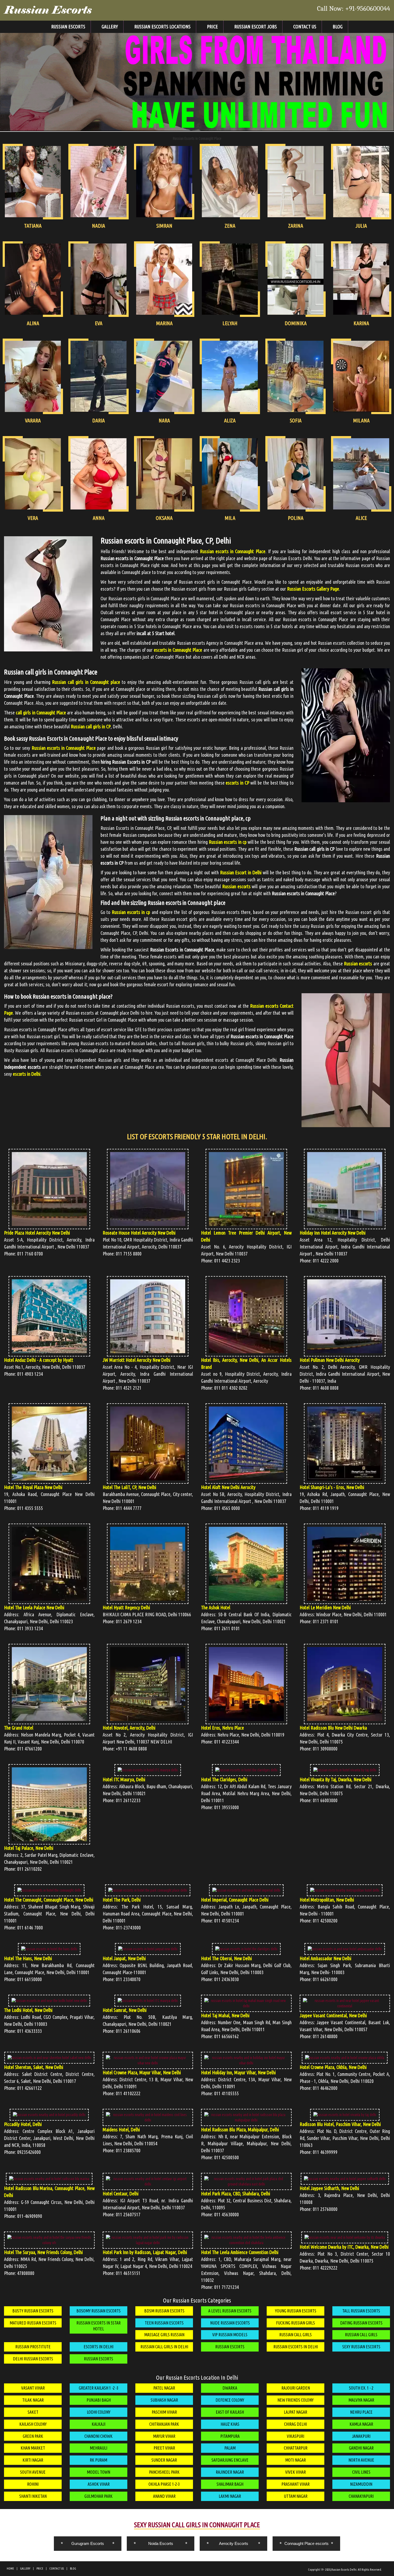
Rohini (33, 2484)
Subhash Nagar (164, 2400)
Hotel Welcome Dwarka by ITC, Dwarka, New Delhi (344, 2247)
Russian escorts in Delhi (296, 2347)
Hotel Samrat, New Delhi (125, 2010)
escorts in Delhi (27, 1074)
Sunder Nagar (164, 2460)
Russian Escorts (48, 10)
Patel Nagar (164, 2388)
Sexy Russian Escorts (361, 2347)
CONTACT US (57, 2568)
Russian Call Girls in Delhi (164, 2347)
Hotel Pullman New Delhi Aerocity (330, 1360)
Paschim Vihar (164, 2412)
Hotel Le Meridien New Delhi (325, 1607)
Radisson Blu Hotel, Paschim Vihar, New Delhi (340, 2124)
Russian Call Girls (295, 2335)
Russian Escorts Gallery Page (313, 589)
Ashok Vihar (99, 2484)
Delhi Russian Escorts (33, 2359)
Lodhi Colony (99, 2412)
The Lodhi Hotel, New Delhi (28, 2010)
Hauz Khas (230, 2424)
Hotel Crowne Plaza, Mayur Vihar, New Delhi (142, 2072)
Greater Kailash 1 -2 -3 (99, 2388)
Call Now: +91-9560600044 (354, 9)
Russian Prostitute (33, 2347)
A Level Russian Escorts (230, 2311)
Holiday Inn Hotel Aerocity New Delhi (333, 1233)
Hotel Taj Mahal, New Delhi (225, 2015)
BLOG (73, 2568)
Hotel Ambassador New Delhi (326, 1958)
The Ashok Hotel (216, 1607)
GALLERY (25, 2568)
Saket (33, 2412)
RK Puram (98, 2460)
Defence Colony (230, 2400)
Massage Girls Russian (164, 2335)
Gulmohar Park (98, 2496)
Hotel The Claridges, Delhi (224, 1779)
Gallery (110, 27)
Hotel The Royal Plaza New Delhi (33, 1487)
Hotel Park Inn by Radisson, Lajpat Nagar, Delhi (145, 2252)
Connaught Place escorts (306, 2543)
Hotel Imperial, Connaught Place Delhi (235, 1900)
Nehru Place (361, 2412)
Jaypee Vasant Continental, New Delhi (333, 2015)
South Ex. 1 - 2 (361, 2388)
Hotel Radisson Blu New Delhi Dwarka (333, 1728)
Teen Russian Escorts (164, 2323)
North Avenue (361, 2460)
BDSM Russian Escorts (164, 2311)
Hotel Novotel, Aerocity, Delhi (129, 1728)
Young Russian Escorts (296, 2311)
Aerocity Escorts (234, 2543)
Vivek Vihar (295, 2472)
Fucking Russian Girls (295, 2323)
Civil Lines (361, 2472)
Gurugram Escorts (88, 2543)
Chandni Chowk (98, 2436)
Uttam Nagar (296, 2496)
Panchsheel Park (164, 2472)
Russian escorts (358, 963)
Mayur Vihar (164, 2436)
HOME (10, 2568)
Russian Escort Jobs (256, 27)
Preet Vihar (164, 2448)
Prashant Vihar (295, 2484)
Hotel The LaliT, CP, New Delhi (129, 1487)
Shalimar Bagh (230, 2484)
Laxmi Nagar (230, 2496)
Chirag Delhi (295, 2424)
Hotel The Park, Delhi (122, 1900)
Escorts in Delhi (98, 2347)
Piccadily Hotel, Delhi (23, 2124)
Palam (230, 2448)
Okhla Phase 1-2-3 (164, 2484)
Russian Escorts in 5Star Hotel (98, 2326)
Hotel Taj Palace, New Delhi (29, 1848)
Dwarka (230, 2388)
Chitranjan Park (164, 2424)
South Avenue (33, 2472)
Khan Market (33, 2448)
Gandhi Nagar (361, 2448)
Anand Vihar (164, 2496)
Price (212, 27)
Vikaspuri (295, 2436)
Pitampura (230, 2436)
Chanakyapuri (361, 2496)
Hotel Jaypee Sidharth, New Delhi (329, 2188)
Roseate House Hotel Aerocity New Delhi (139, 1233)
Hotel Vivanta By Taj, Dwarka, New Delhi (336, 1779)
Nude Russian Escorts (230, 2323)
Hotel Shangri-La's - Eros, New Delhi (332, 1487)
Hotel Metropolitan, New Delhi (327, 1900)
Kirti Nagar (33, 2460)
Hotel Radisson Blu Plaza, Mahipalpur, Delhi (240, 2129)
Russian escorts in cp (228, 842)
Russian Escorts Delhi (344, 2570)
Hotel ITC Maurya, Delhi (124, 1779)
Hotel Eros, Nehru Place (222, 1728)
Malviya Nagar (361, 2400)
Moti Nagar (295, 2460)
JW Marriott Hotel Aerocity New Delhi (137, 1360)
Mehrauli (98, 2448)
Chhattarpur (296, 2448)
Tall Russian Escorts (361, 2311)
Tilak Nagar (33, 2400)
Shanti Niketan (33, 2496)
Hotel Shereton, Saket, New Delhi (34, 2067)
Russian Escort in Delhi (241, 872)
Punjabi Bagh (99, 2400)
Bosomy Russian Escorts (98, 2311)
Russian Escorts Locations (162, 27)
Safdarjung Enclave (230, 2460)
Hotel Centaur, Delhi (121, 2193)
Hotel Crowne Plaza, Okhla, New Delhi (333, 2067)
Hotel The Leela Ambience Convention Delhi (240, 2252)
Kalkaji (98, 2424)
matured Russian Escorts (33, 2323)
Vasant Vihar (33, 2388)
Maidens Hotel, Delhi (121, 2129)
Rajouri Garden (296, 2388)
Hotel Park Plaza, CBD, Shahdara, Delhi (236, 2193)
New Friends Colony (295, 2400)
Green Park (33, 2436)
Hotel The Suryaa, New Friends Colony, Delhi (43, 2252)
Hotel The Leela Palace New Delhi (34, 1607)
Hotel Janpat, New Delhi (124, 1958)
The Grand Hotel (19, 1728)
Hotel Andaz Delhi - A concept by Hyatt (39, 1360)
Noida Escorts (161, 2543)
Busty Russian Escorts (33, 2311)
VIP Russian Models (230, 2335)
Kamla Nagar (361, 2424)
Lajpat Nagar (295, 2412)
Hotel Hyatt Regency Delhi (126, 1607)
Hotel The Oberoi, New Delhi (226, 1958)
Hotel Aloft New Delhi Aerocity (228, 1487)
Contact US (305, 27)
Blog (338, 27)
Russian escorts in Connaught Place (233, 551)
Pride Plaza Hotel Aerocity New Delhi (37, 1233)
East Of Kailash (230, 2412)
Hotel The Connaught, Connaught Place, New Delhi (49, 1900)
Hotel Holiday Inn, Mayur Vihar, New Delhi (238, 2072)
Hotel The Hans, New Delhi (28, 1958)
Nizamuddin (361, 2484)
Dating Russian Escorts (361, 2323)
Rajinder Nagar (230, 2472)
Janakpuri (361, 2436)
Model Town (98, 2472)
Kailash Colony (33, 2424)
